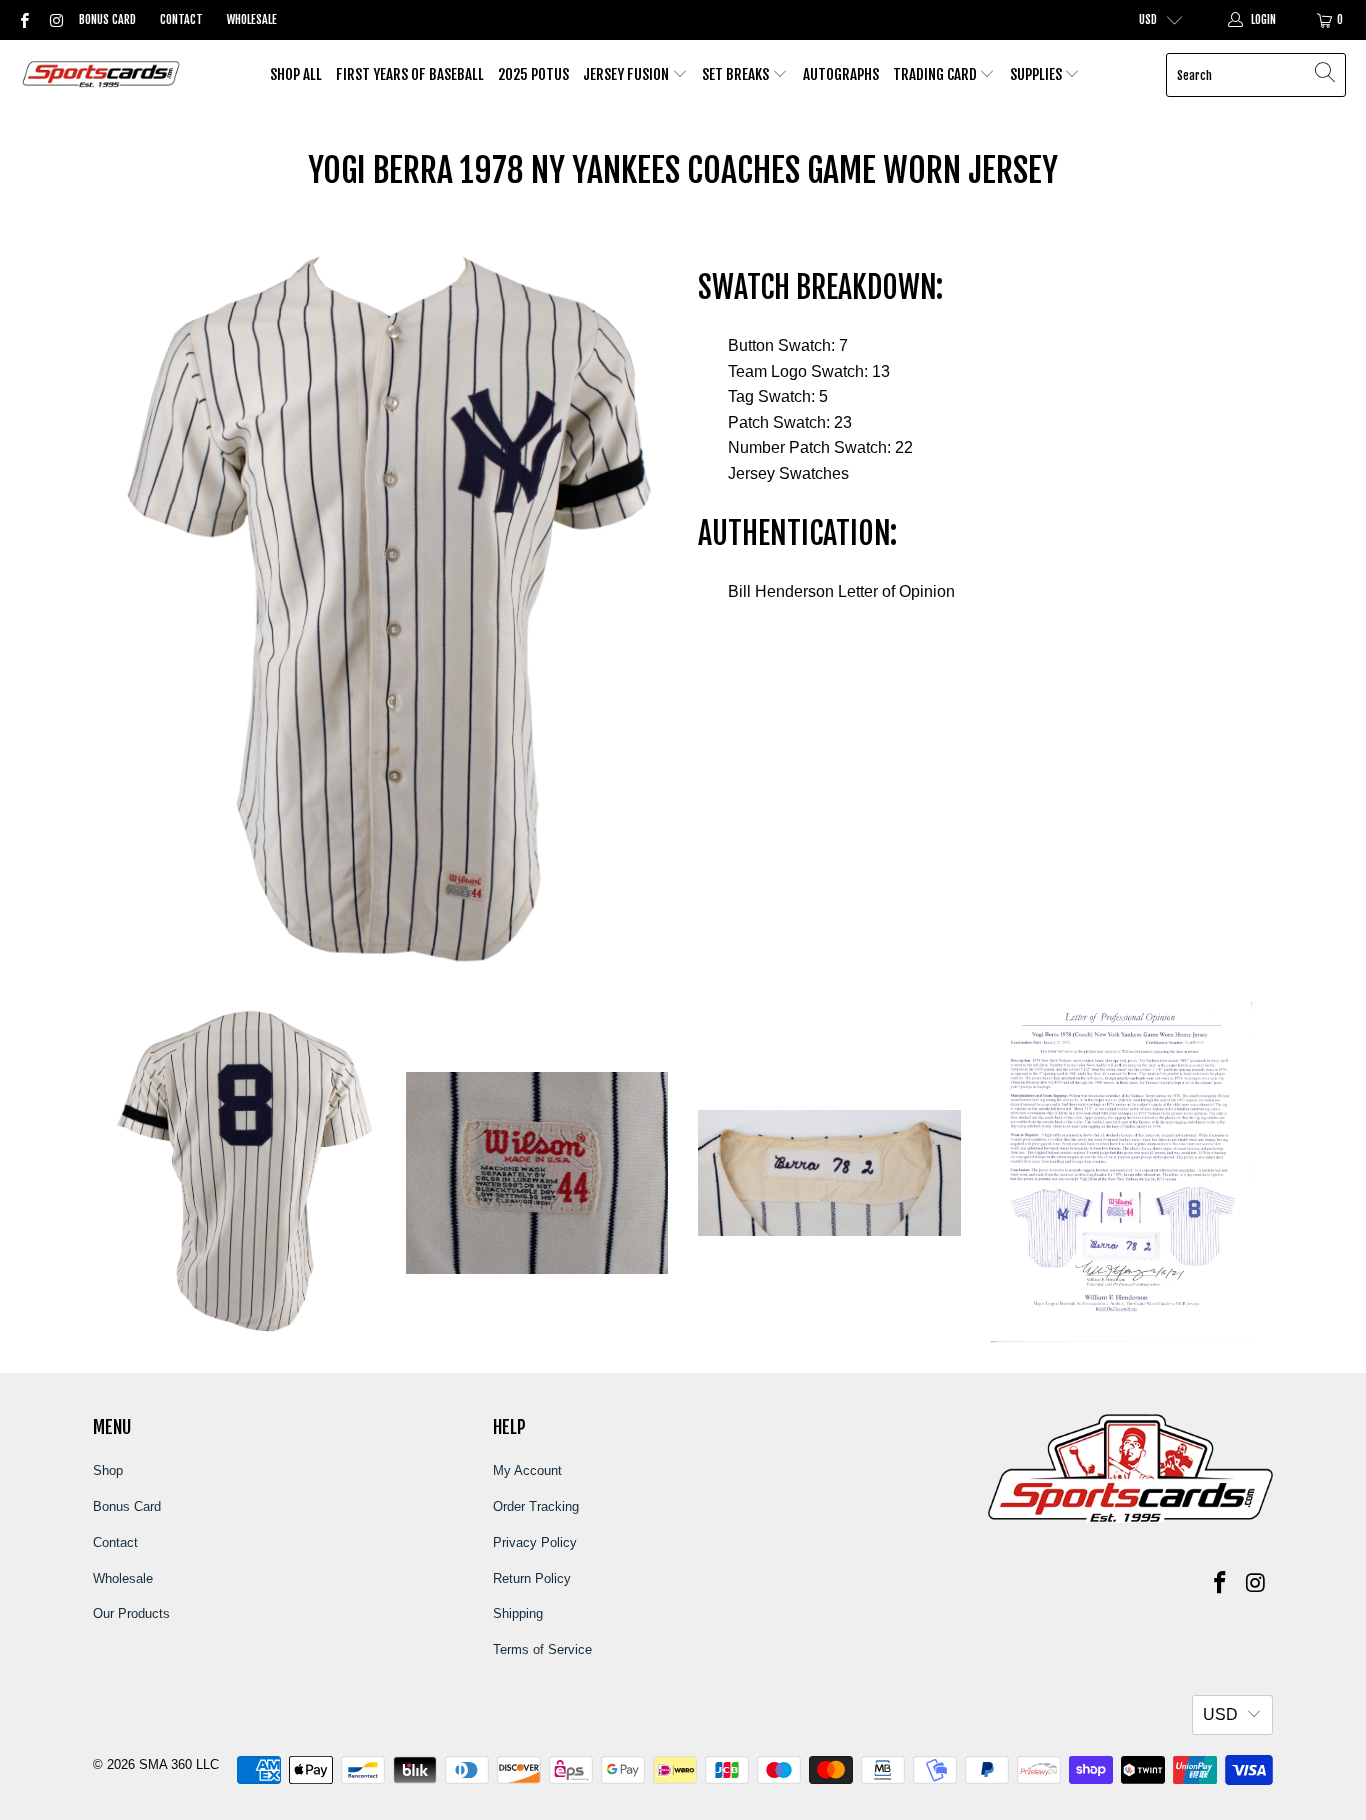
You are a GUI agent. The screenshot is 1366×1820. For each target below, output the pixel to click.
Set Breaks (737, 74)
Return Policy (532, 1578)
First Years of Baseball (410, 74)
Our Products (131, 1613)
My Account (527, 1470)
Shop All (296, 74)
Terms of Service (542, 1649)
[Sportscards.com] (102, 75)
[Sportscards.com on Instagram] (54, 20)
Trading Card (936, 74)
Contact (181, 19)
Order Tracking (536, 1506)
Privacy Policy (535, 1542)
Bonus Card (107, 19)
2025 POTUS (533, 74)
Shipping (518, 1613)
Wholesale (252, 19)
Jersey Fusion (627, 74)
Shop (108, 1470)
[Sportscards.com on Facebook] (23, 20)
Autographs (841, 74)
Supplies (1037, 74)
